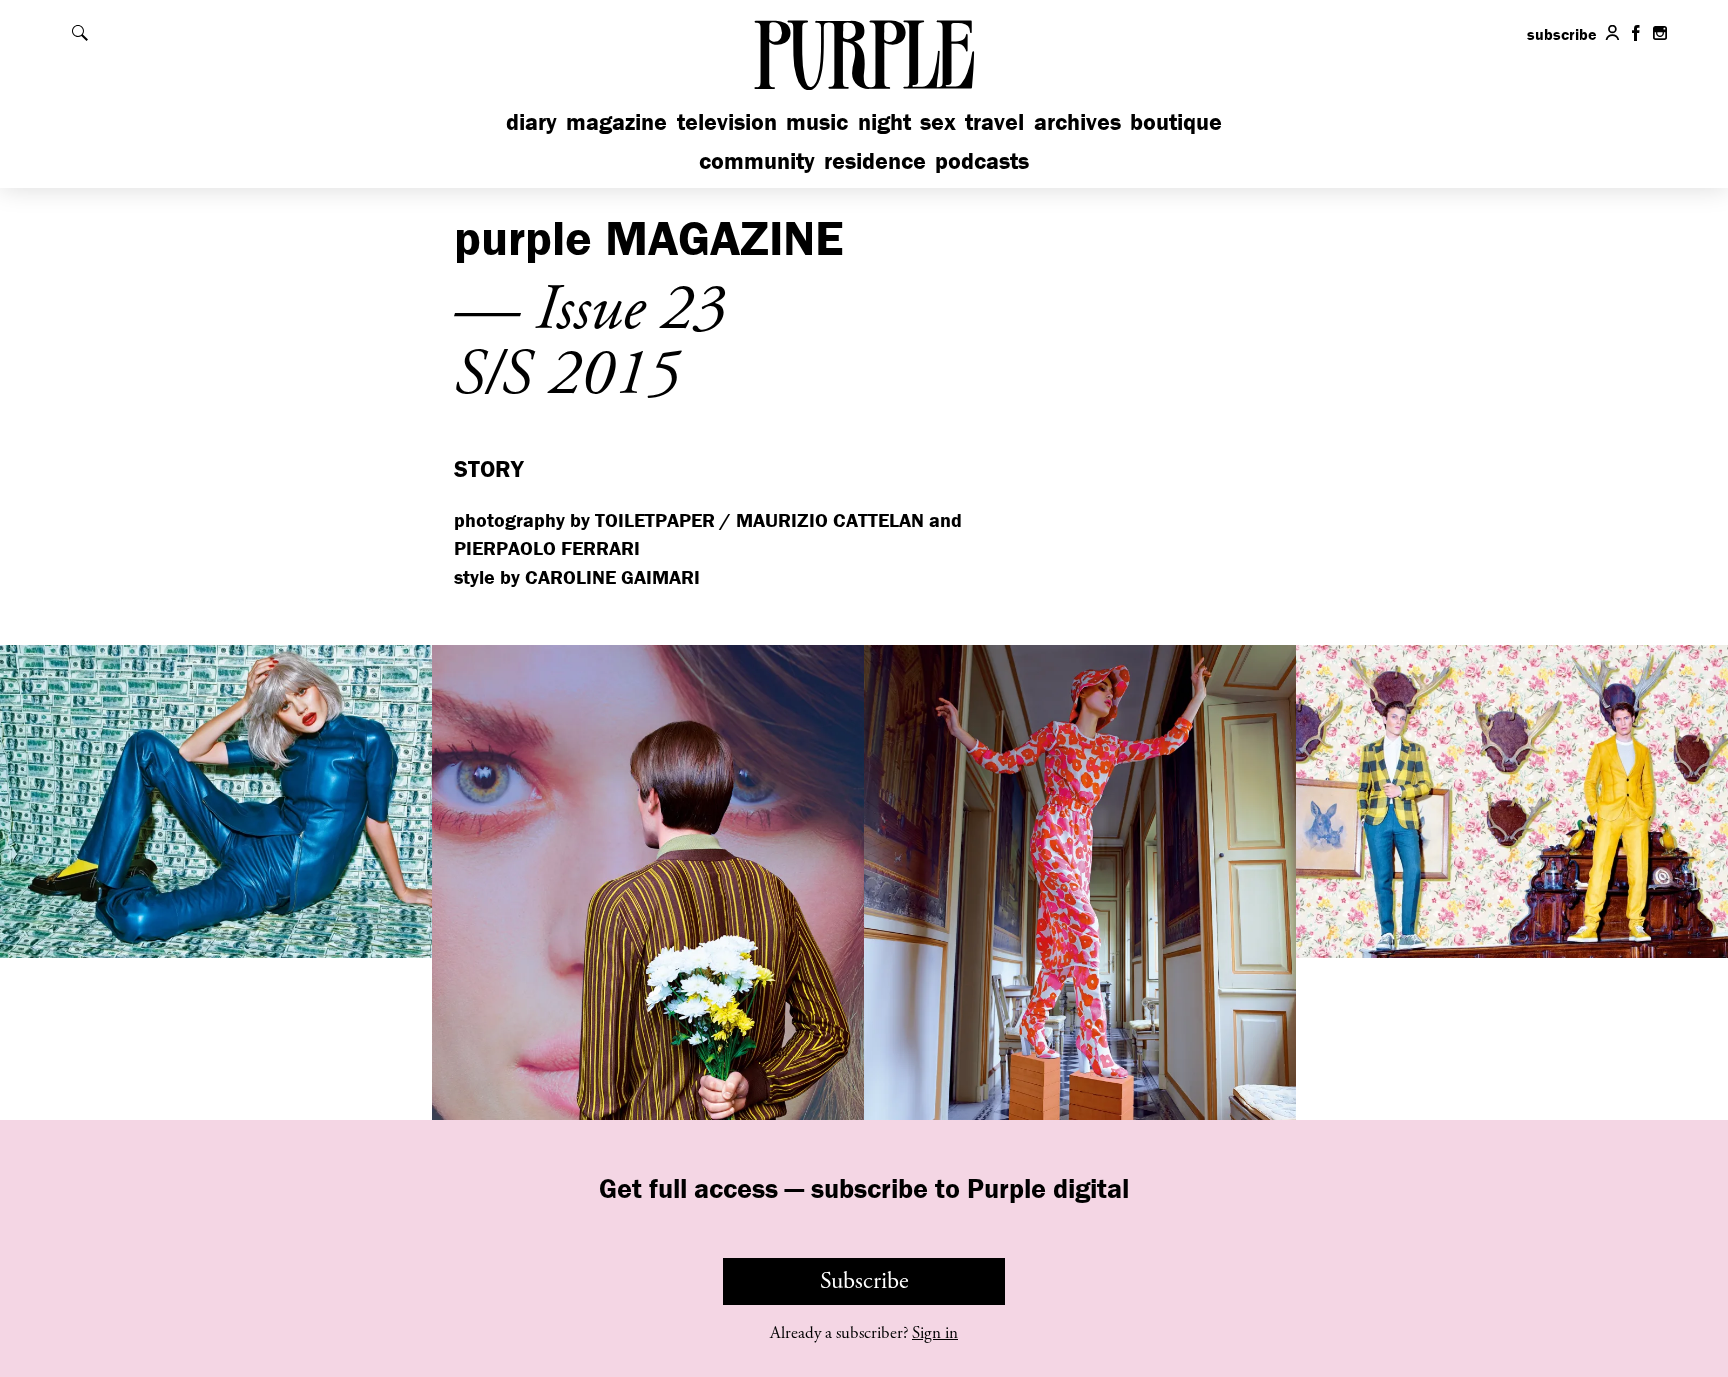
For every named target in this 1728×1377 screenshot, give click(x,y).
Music (817, 121)
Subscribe (864, 1281)
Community (757, 160)
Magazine (616, 121)
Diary (531, 121)
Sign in (935, 1333)
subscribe (1562, 34)
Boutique (1176, 121)
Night (884, 121)
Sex (938, 121)
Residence (875, 160)
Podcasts (982, 160)
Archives (1077, 121)
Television (727, 121)
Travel (994, 121)
